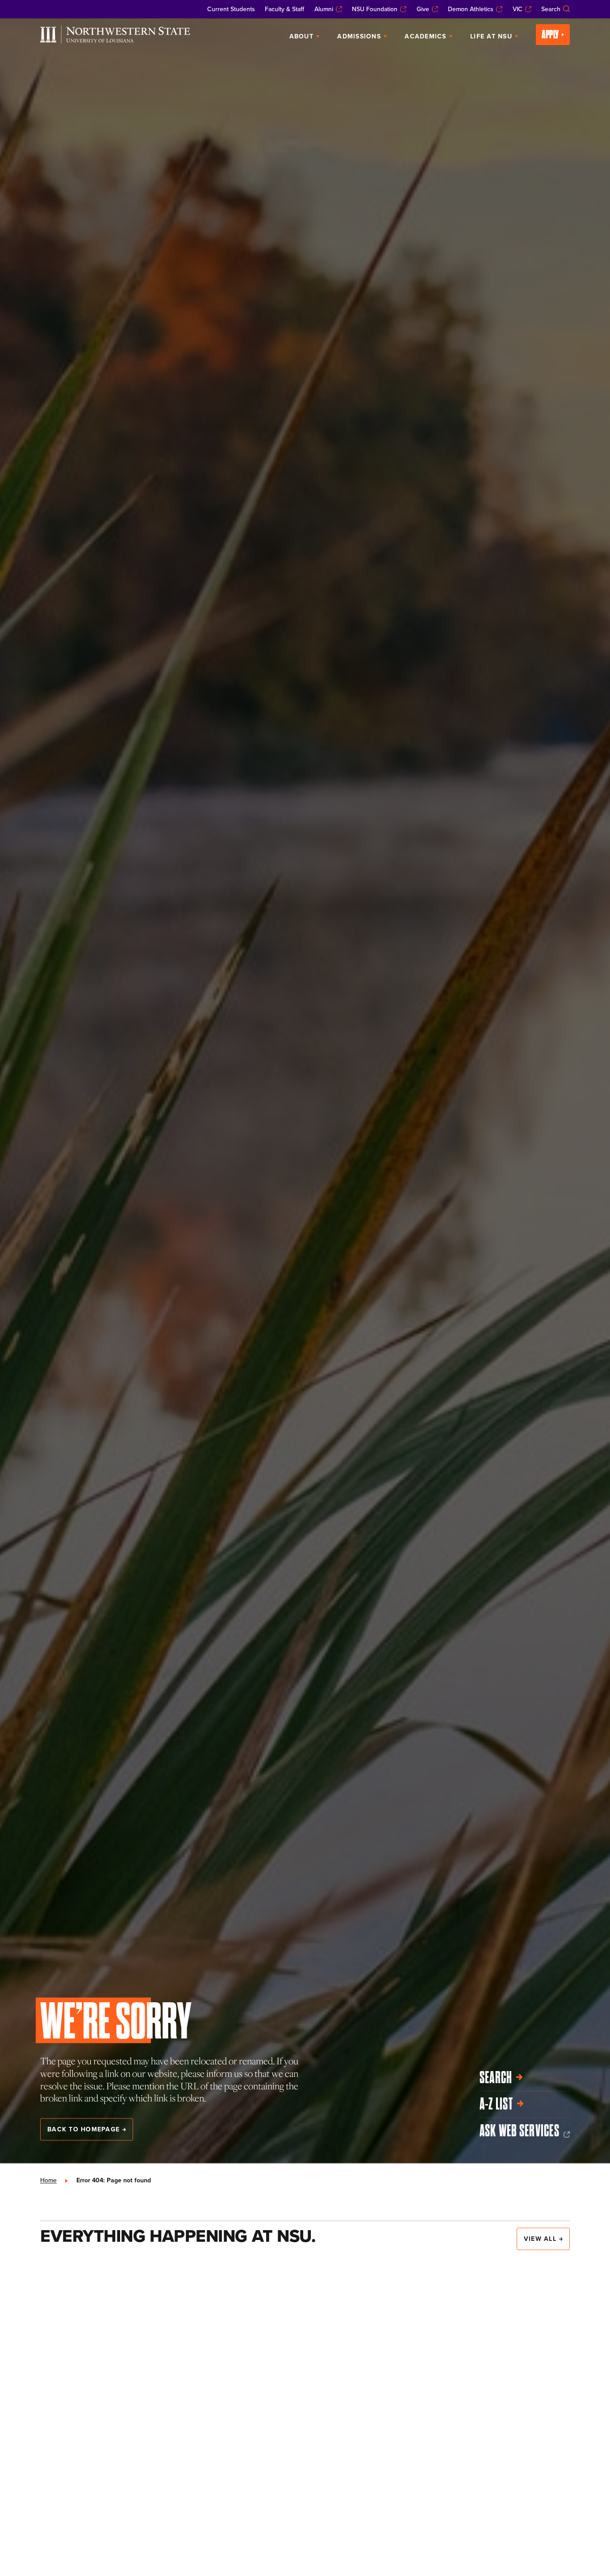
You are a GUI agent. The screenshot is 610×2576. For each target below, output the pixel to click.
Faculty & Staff (284, 9)
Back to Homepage (84, 2129)
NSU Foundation (375, 9)
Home (48, 2180)
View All (540, 2239)
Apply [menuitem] (550, 34)
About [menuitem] (301, 36)
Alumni (324, 9)
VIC (518, 9)
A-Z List (496, 2104)
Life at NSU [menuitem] (491, 36)
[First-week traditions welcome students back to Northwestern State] (488, 2345)
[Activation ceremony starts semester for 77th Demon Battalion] (305, 2366)
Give (423, 9)
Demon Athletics (471, 9)
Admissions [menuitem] (359, 36)
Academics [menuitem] (425, 36)
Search (551, 9)
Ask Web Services (520, 2131)
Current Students (231, 9)
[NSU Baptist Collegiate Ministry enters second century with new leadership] (122, 2339)
